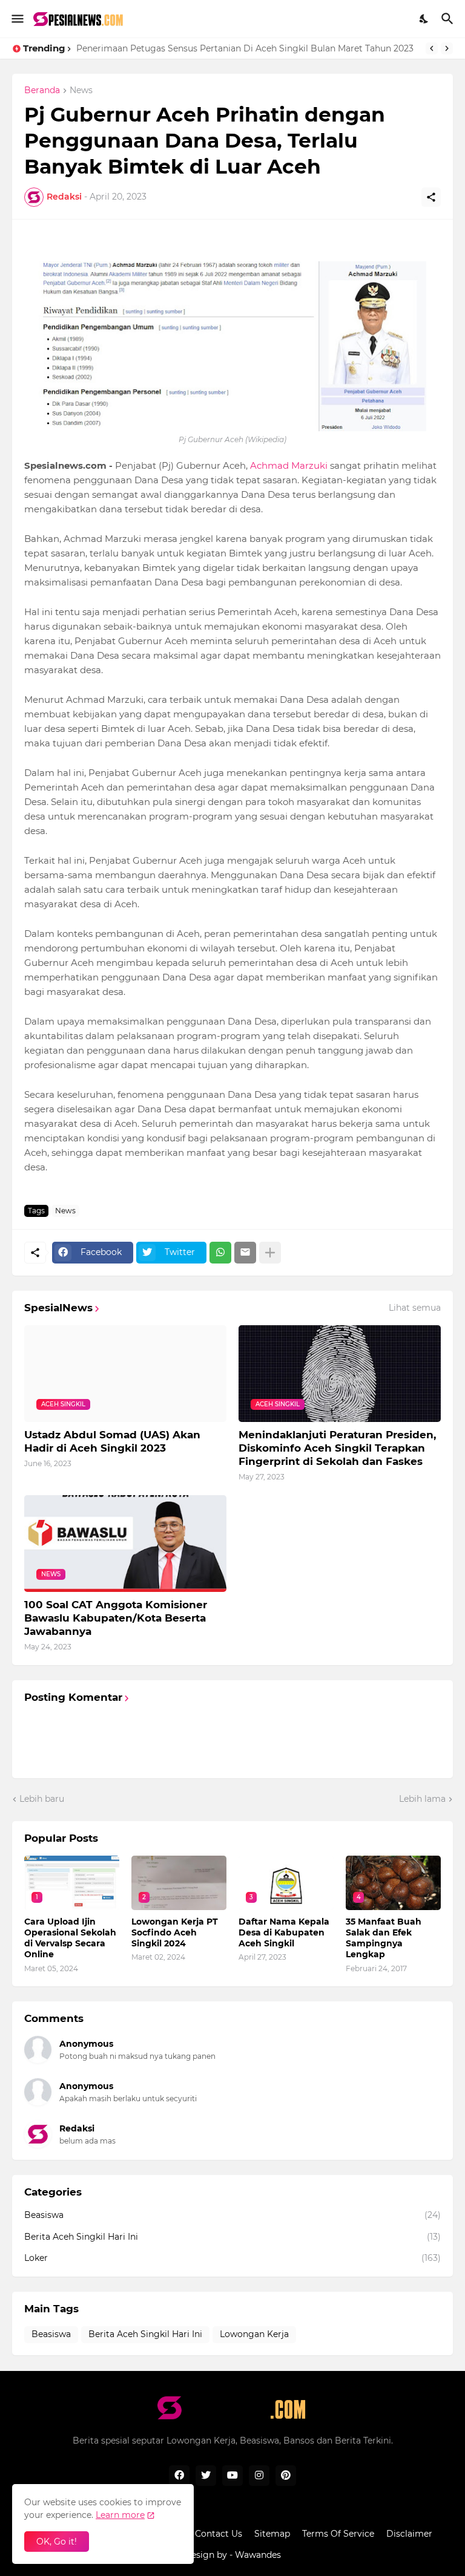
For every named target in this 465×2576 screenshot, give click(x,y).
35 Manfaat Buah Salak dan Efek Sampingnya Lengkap (194, 48)
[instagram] (259, 2476)
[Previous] (432, 48)
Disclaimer (409, 2534)
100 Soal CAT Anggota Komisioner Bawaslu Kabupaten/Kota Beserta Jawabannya (116, 1618)
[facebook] (179, 2476)
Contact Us (219, 2534)
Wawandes (258, 2555)
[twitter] (206, 2476)
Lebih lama (422, 1799)
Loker (232, 2258)
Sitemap (272, 2534)
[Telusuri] (449, 19)
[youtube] (232, 2476)
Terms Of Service (338, 2534)
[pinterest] (286, 2476)
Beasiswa (232, 2215)
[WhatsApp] (220, 1253)
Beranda (42, 91)
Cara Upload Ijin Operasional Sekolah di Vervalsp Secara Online (70, 1938)
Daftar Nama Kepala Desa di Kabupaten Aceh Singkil (284, 1932)
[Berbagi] (431, 197)
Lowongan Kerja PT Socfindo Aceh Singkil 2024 (175, 1932)
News (81, 91)
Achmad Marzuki (289, 465)
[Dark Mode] (424, 19)
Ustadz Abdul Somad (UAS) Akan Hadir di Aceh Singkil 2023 (112, 1441)
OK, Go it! (57, 2542)
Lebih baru (42, 1799)
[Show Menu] (17, 19)
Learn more (120, 2515)
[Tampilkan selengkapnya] (270, 1253)
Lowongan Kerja (254, 2334)
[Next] (447, 48)
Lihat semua (415, 1308)
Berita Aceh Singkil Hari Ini (232, 2237)
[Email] (245, 1253)
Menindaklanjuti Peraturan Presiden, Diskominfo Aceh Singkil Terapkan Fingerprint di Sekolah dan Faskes (337, 1448)
